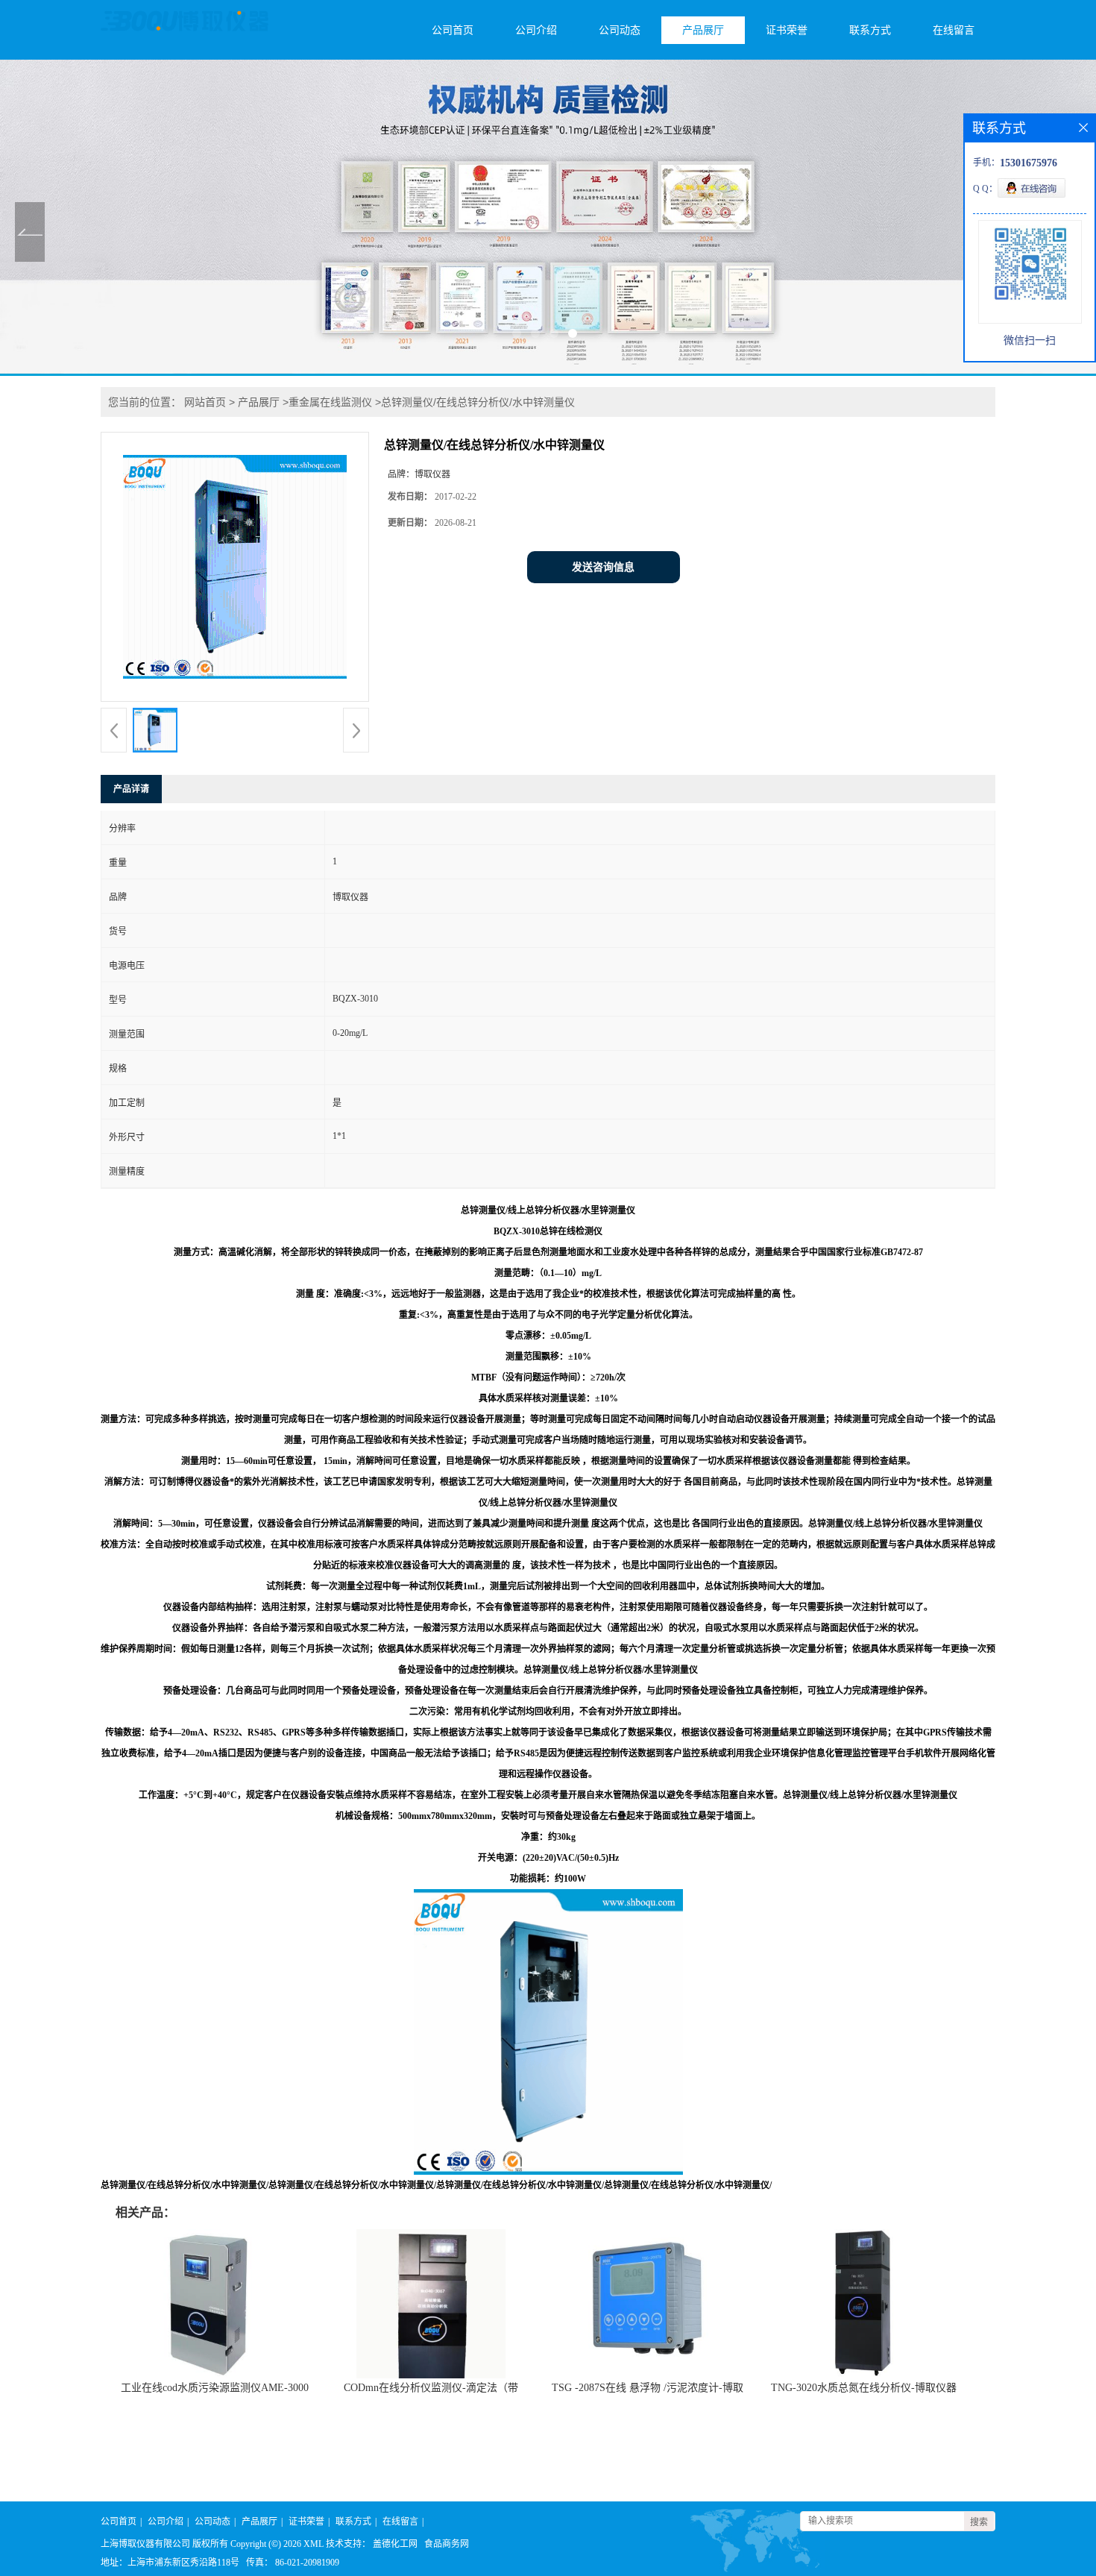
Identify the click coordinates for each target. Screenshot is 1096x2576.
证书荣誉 (787, 30)
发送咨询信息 (603, 567)
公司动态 (620, 30)
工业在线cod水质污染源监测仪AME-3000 (215, 2388)
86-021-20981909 (307, 2563)
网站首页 (205, 402)
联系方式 (870, 30)
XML (314, 2544)
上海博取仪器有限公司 (145, 2544)
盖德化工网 (395, 2544)
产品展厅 (703, 30)
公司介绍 (536, 30)
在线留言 (954, 30)
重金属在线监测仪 (330, 402)
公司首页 (453, 30)
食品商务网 (447, 2544)
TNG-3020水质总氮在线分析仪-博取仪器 (864, 2388)
